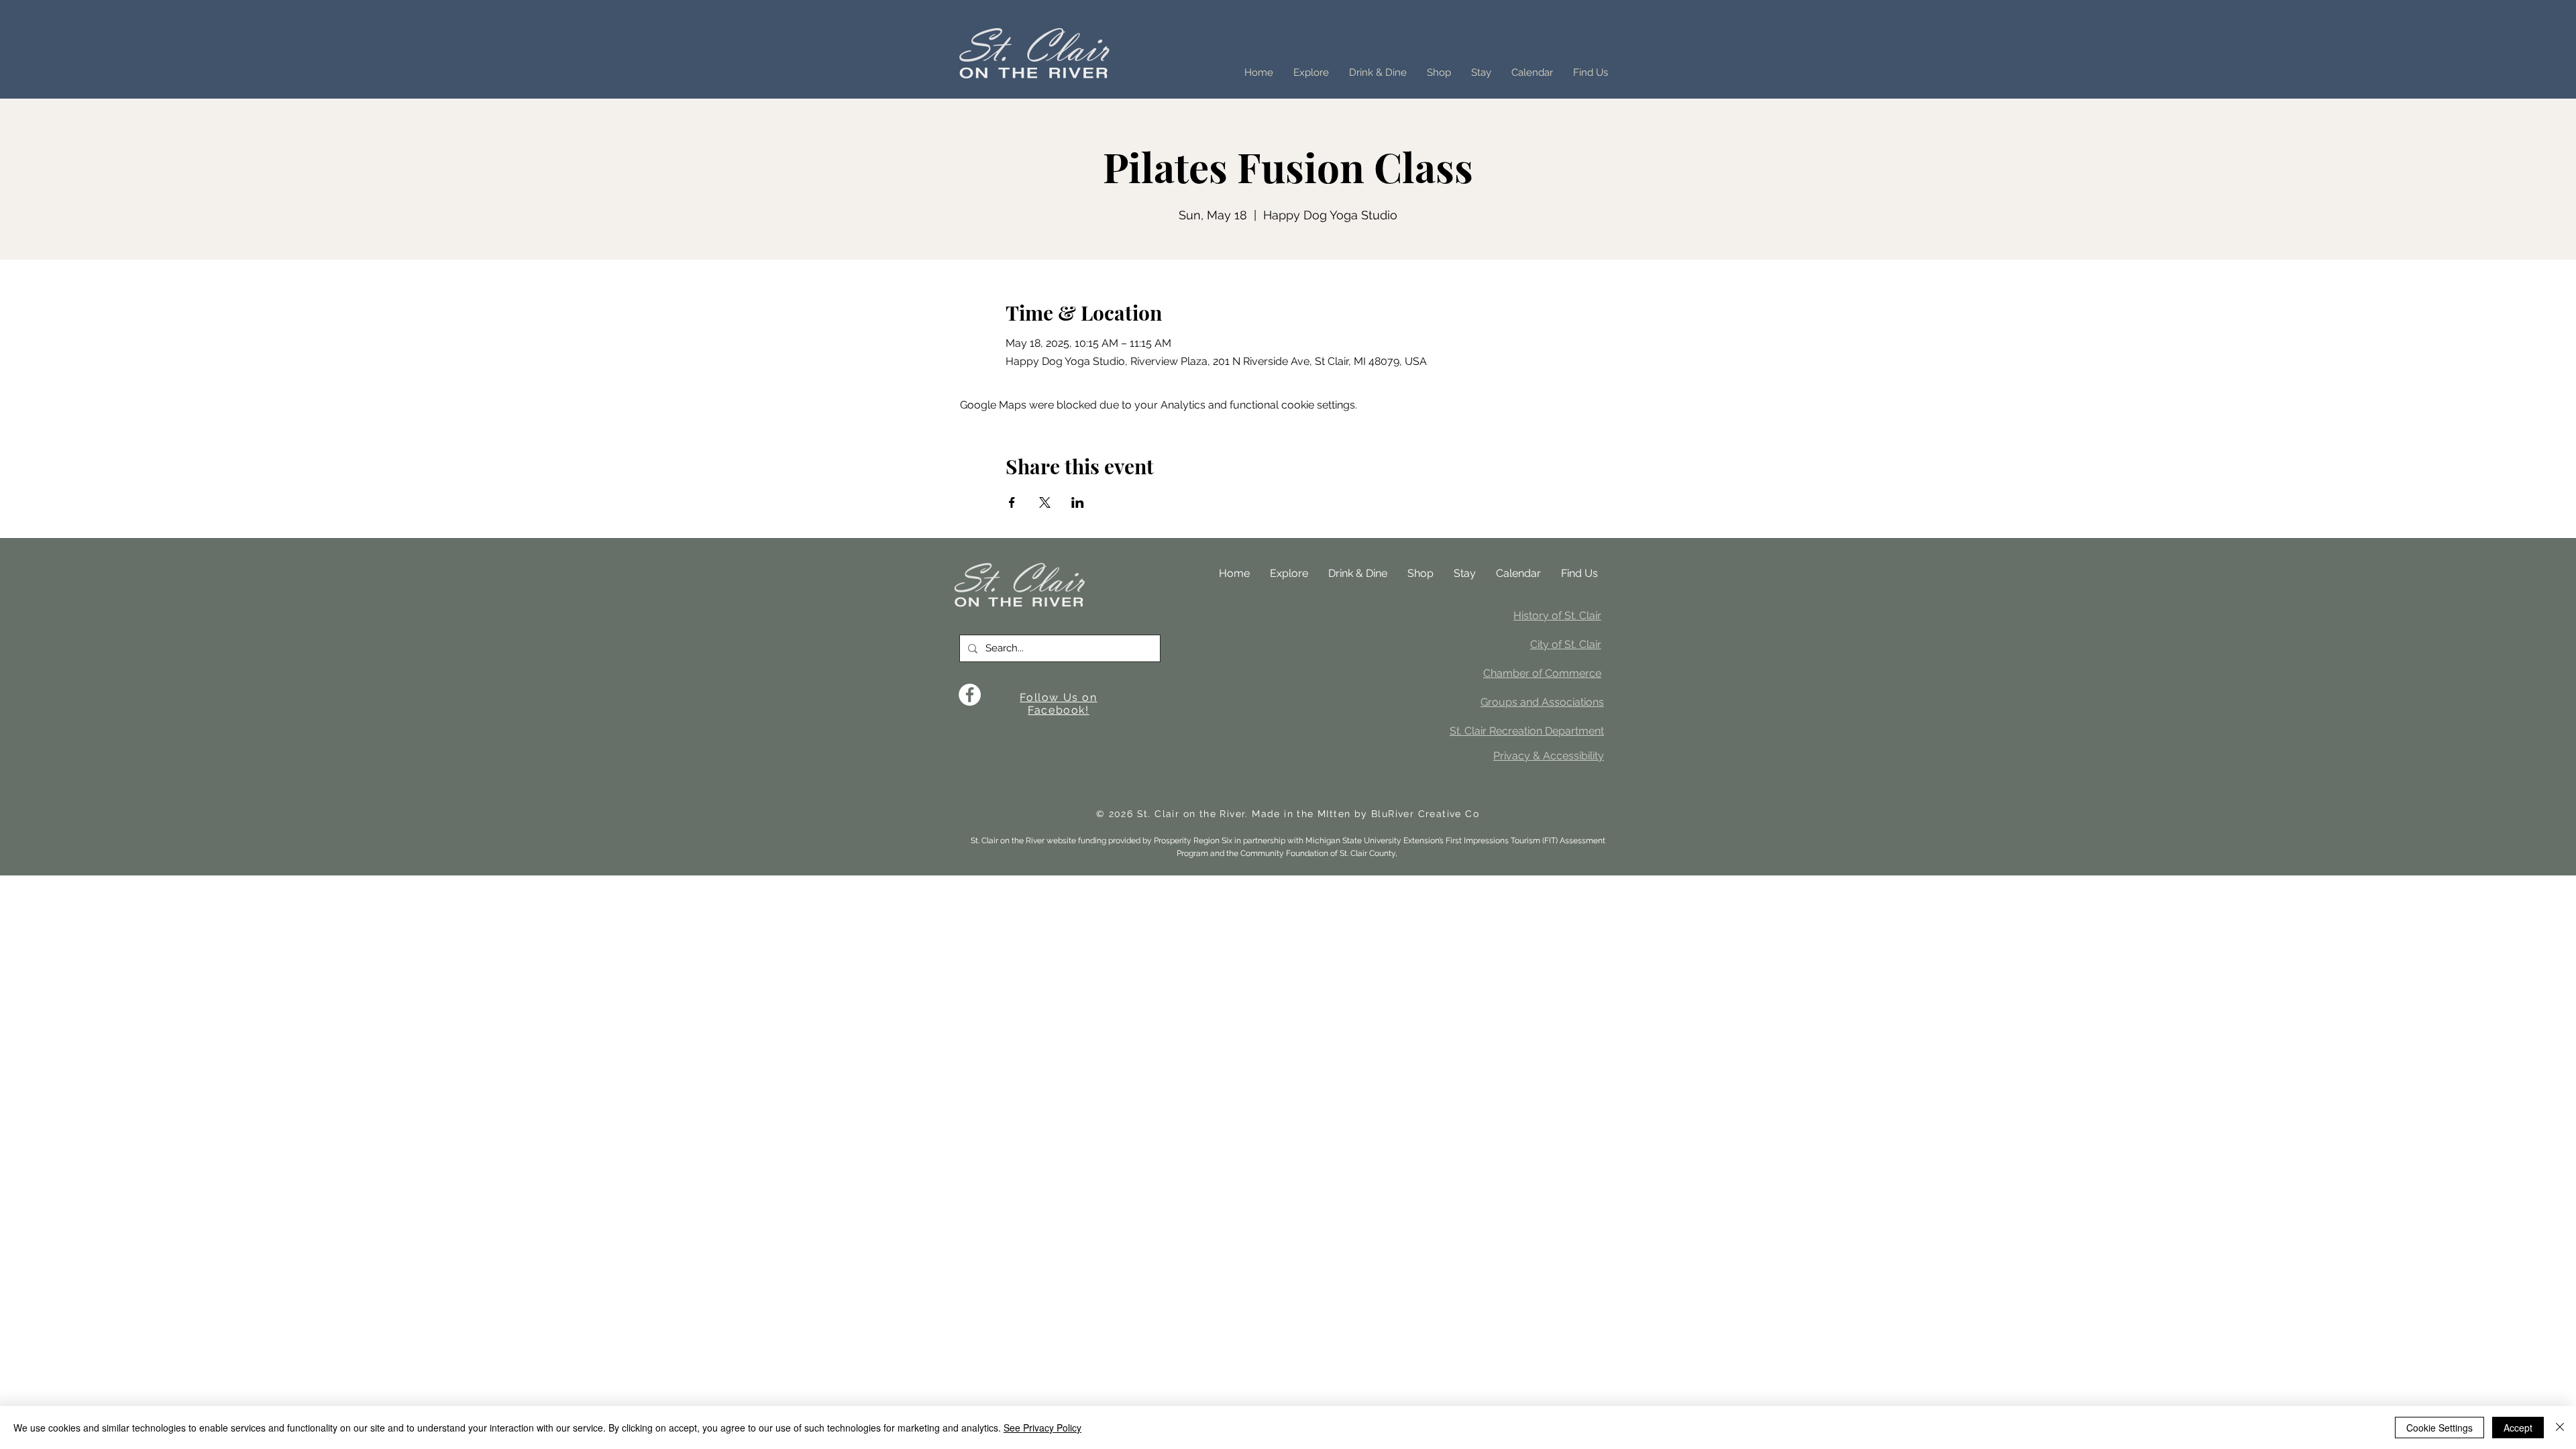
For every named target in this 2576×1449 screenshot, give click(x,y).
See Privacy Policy (1042, 1428)
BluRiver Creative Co (1425, 814)
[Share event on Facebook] (1012, 502)
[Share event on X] (1045, 502)
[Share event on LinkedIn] (1078, 502)
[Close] (2560, 1428)
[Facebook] (970, 695)
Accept (2518, 1428)
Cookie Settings (2439, 1428)
